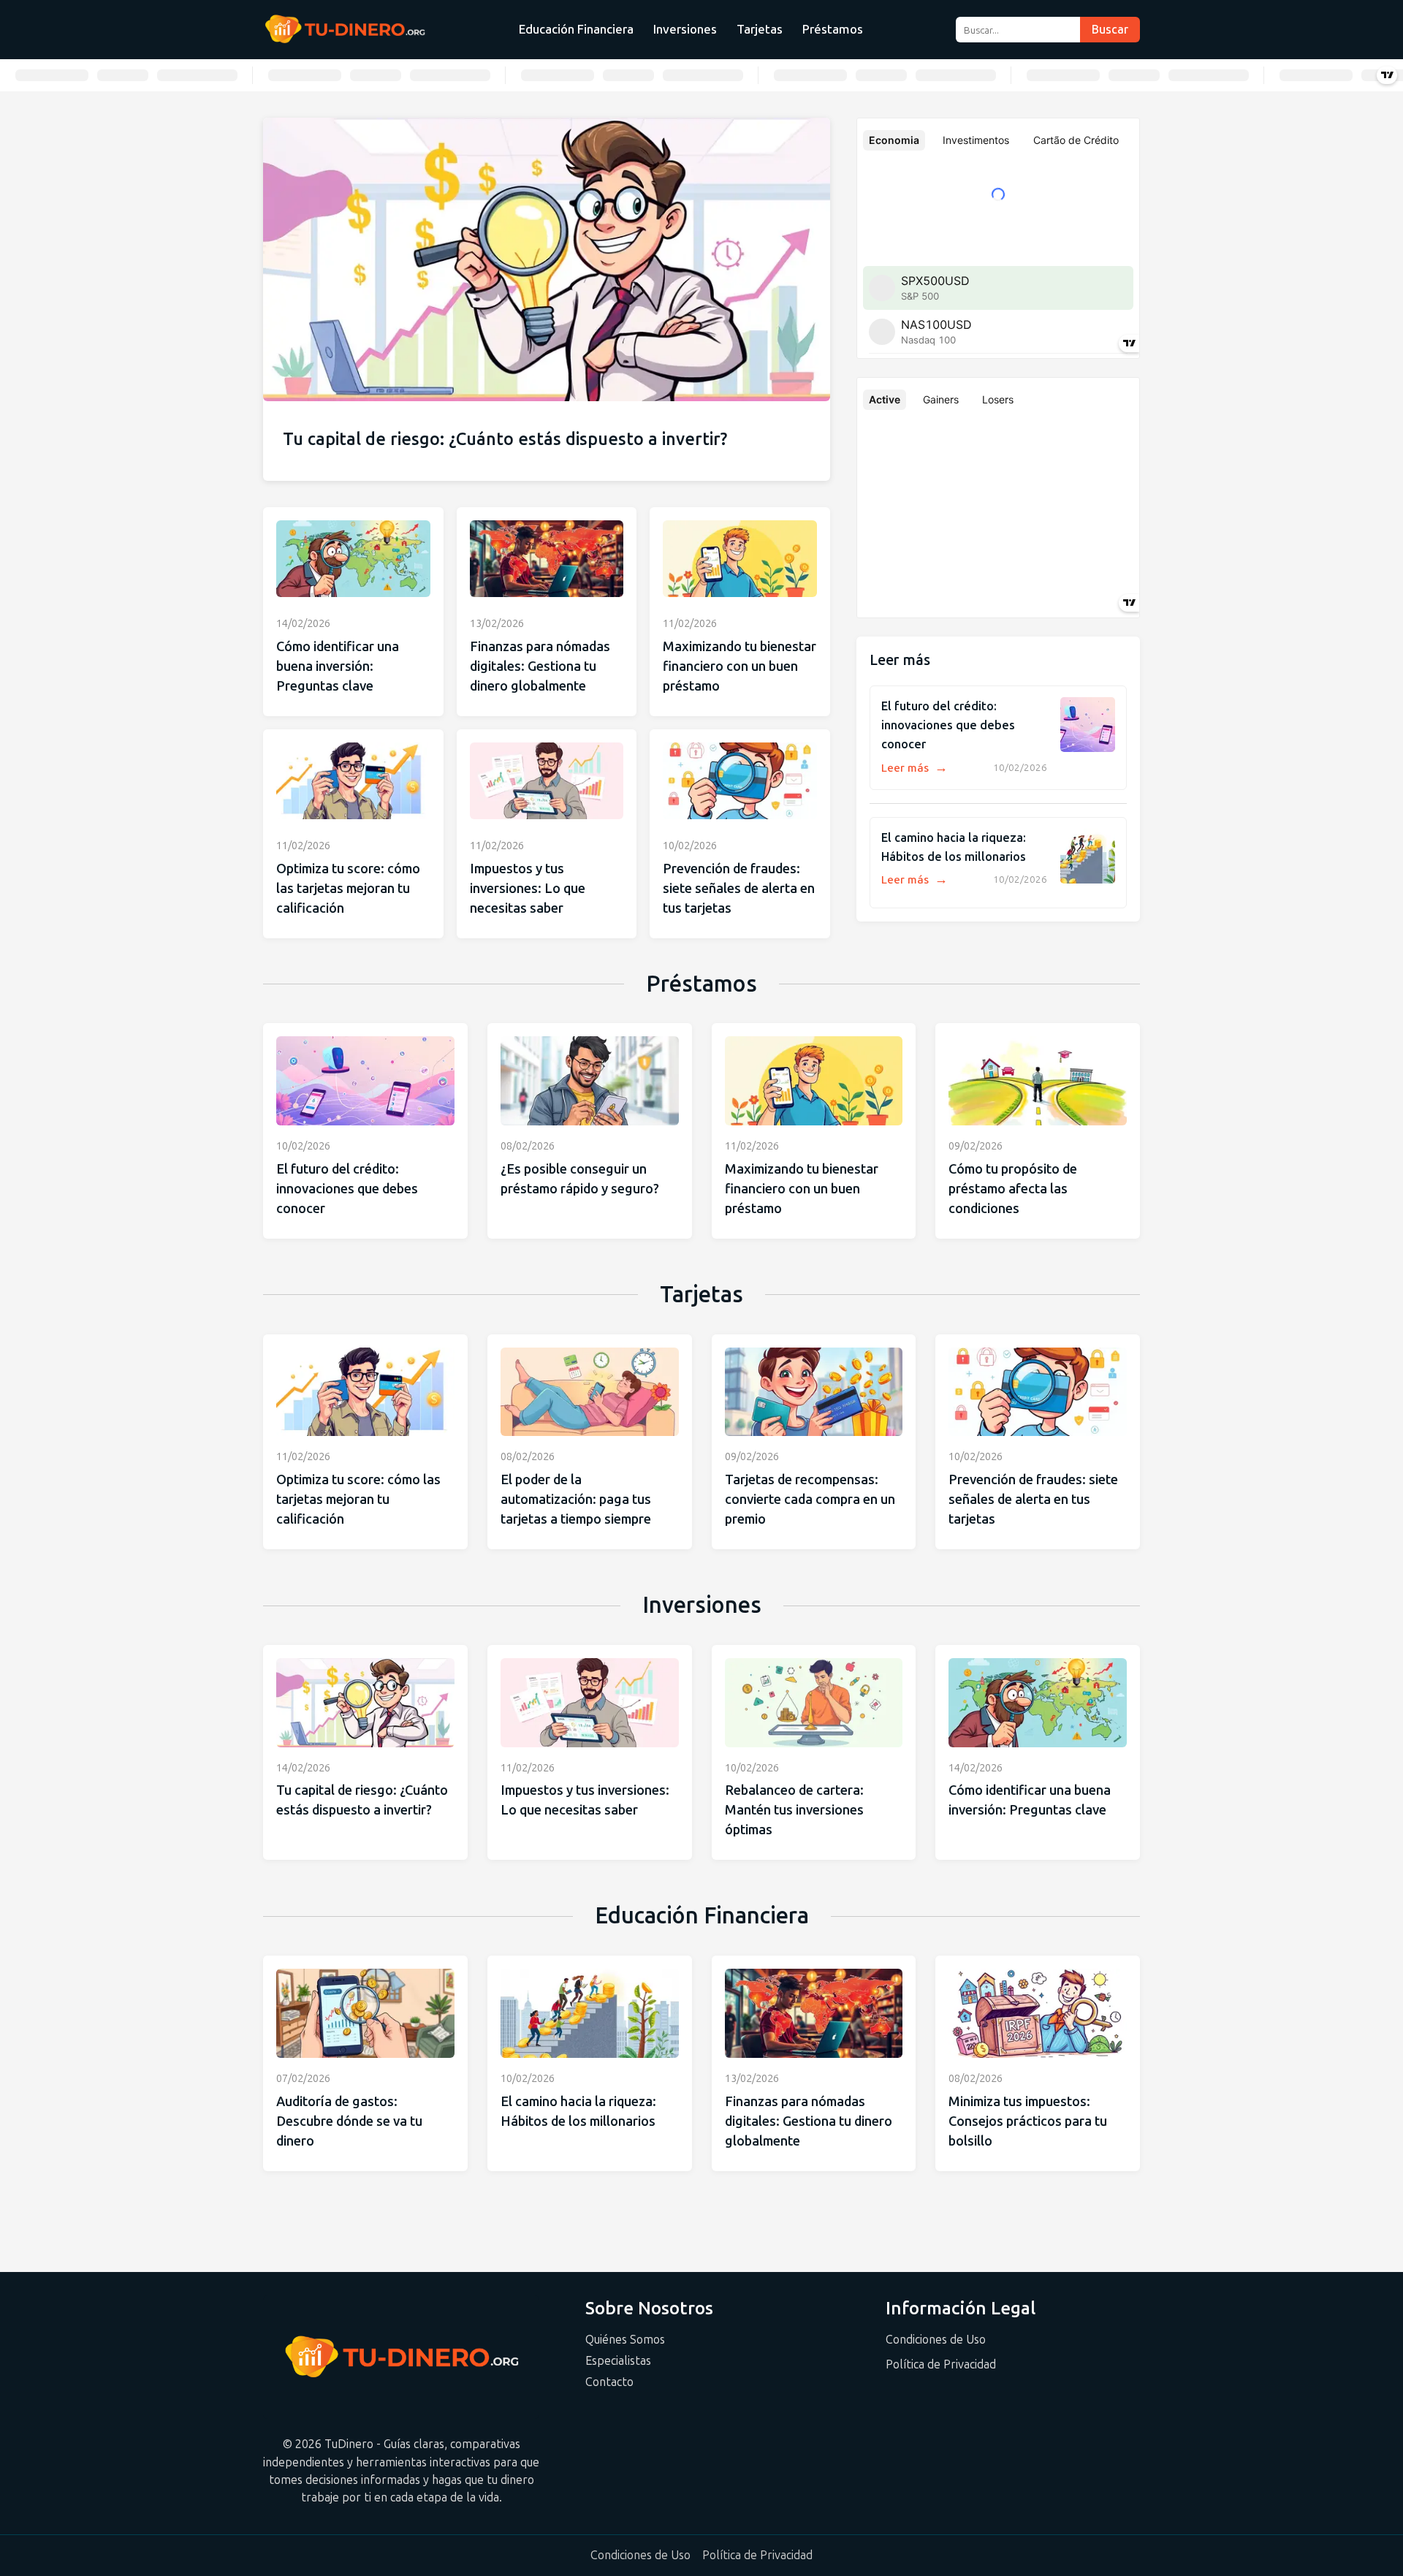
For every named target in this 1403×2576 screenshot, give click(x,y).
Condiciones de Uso (936, 2340)
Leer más (915, 768)
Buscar (1110, 30)
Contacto (609, 2382)
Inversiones (685, 29)
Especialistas (618, 2361)
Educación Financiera (576, 29)
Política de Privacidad (941, 2364)
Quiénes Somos (625, 2340)
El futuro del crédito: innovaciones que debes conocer (948, 725)
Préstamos (833, 29)
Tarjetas (760, 29)
